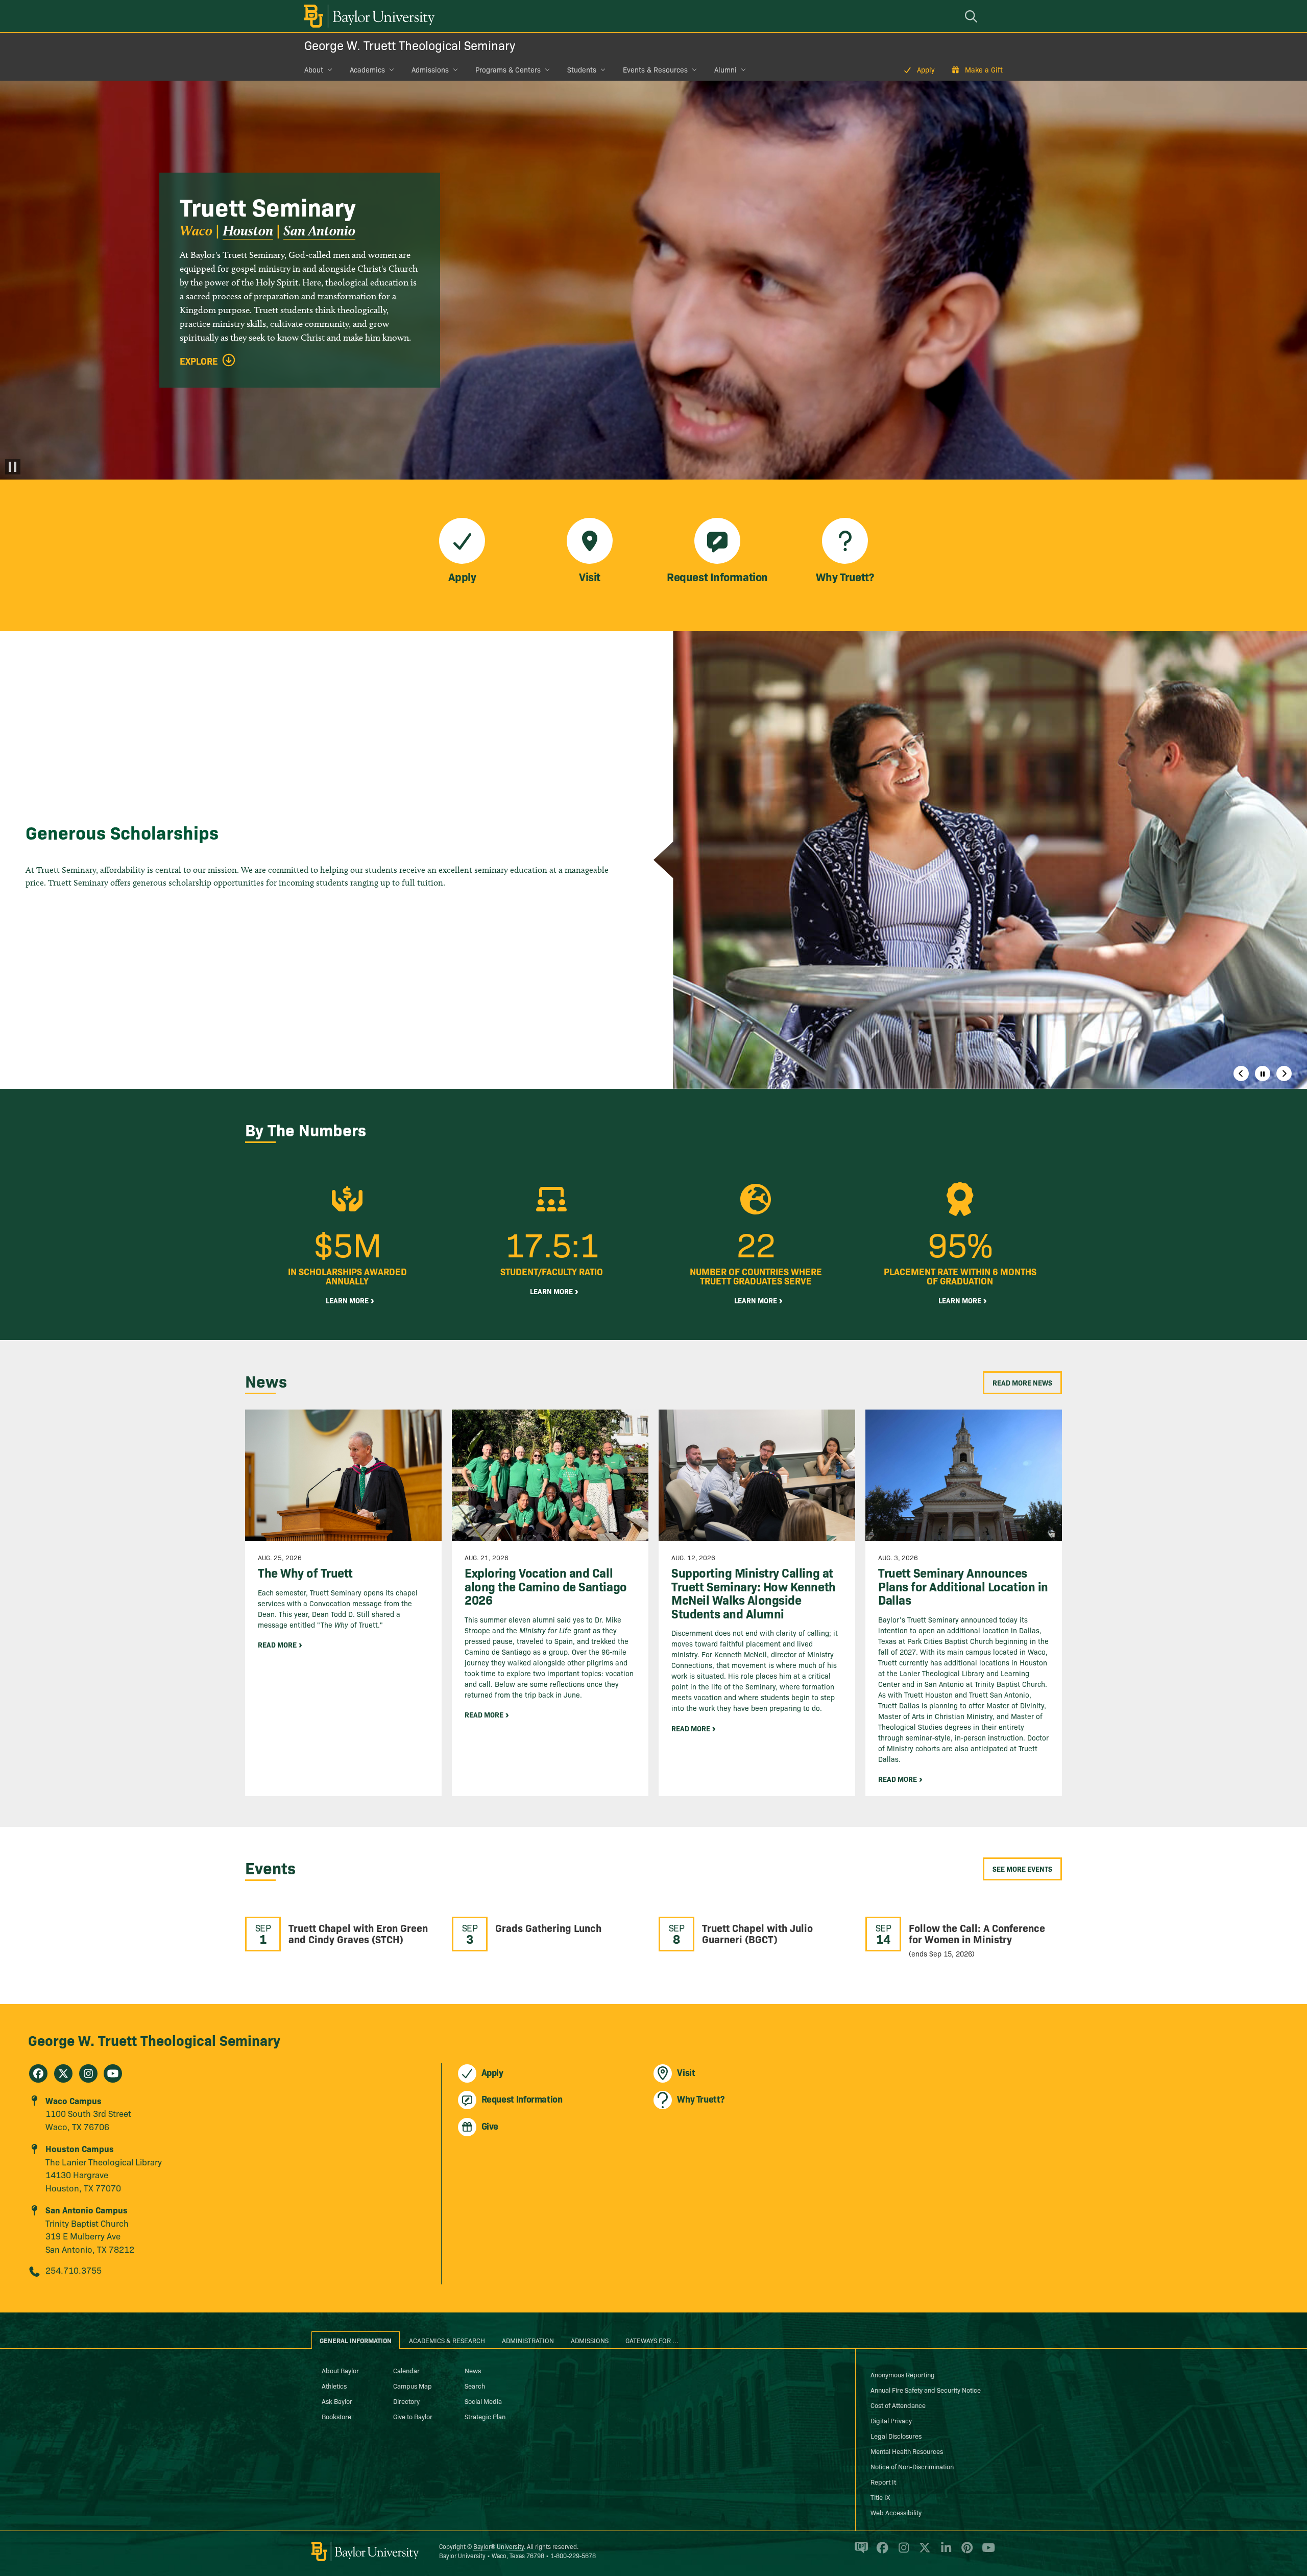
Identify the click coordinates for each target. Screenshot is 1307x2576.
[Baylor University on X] (923, 2552)
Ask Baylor (337, 2401)
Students (582, 69)
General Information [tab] (356, 2340)
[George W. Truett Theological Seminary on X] (63, 2073)
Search (475, 2386)
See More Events (1022, 1869)
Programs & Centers (508, 69)
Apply (926, 69)
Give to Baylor (413, 2416)
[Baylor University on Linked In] (944, 2552)
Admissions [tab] (590, 2340)
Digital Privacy (891, 2420)
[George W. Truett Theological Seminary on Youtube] (113, 2073)
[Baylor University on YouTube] (986, 2552)
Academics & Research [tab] (447, 2340)
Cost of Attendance (898, 2405)
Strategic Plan (485, 2416)
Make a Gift (984, 69)
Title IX (880, 2497)
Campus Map (413, 2386)
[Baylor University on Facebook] (880, 2552)
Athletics (334, 2386)
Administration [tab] (528, 2340)
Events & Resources (655, 69)
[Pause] (13, 467)
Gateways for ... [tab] (652, 2340)
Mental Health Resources (907, 2451)
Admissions (430, 69)
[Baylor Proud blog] (860, 2552)
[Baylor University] (368, 16)
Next (1284, 1074)
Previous (1241, 1074)
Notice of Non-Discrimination (912, 2466)
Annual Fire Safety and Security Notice (926, 2390)
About (314, 69)
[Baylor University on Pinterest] (965, 2552)
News (473, 2370)
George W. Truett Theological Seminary (410, 45)
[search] (973, 16)
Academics (367, 69)
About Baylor (340, 2370)
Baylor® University (499, 2546)
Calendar (406, 2370)
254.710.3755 (74, 2270)
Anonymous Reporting (903, 2374)
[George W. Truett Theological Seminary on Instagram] (88, 2073)
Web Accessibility (896, 2512)
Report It (883, 2482)
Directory (406, 2401)
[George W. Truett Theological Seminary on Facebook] (38, 2073)
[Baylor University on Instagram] (902, 2552)
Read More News (1022, 1382)
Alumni (725, 69)
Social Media (483, 2401)
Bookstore (336, 2416)
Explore (199, 361)
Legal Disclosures (896, 2436)
